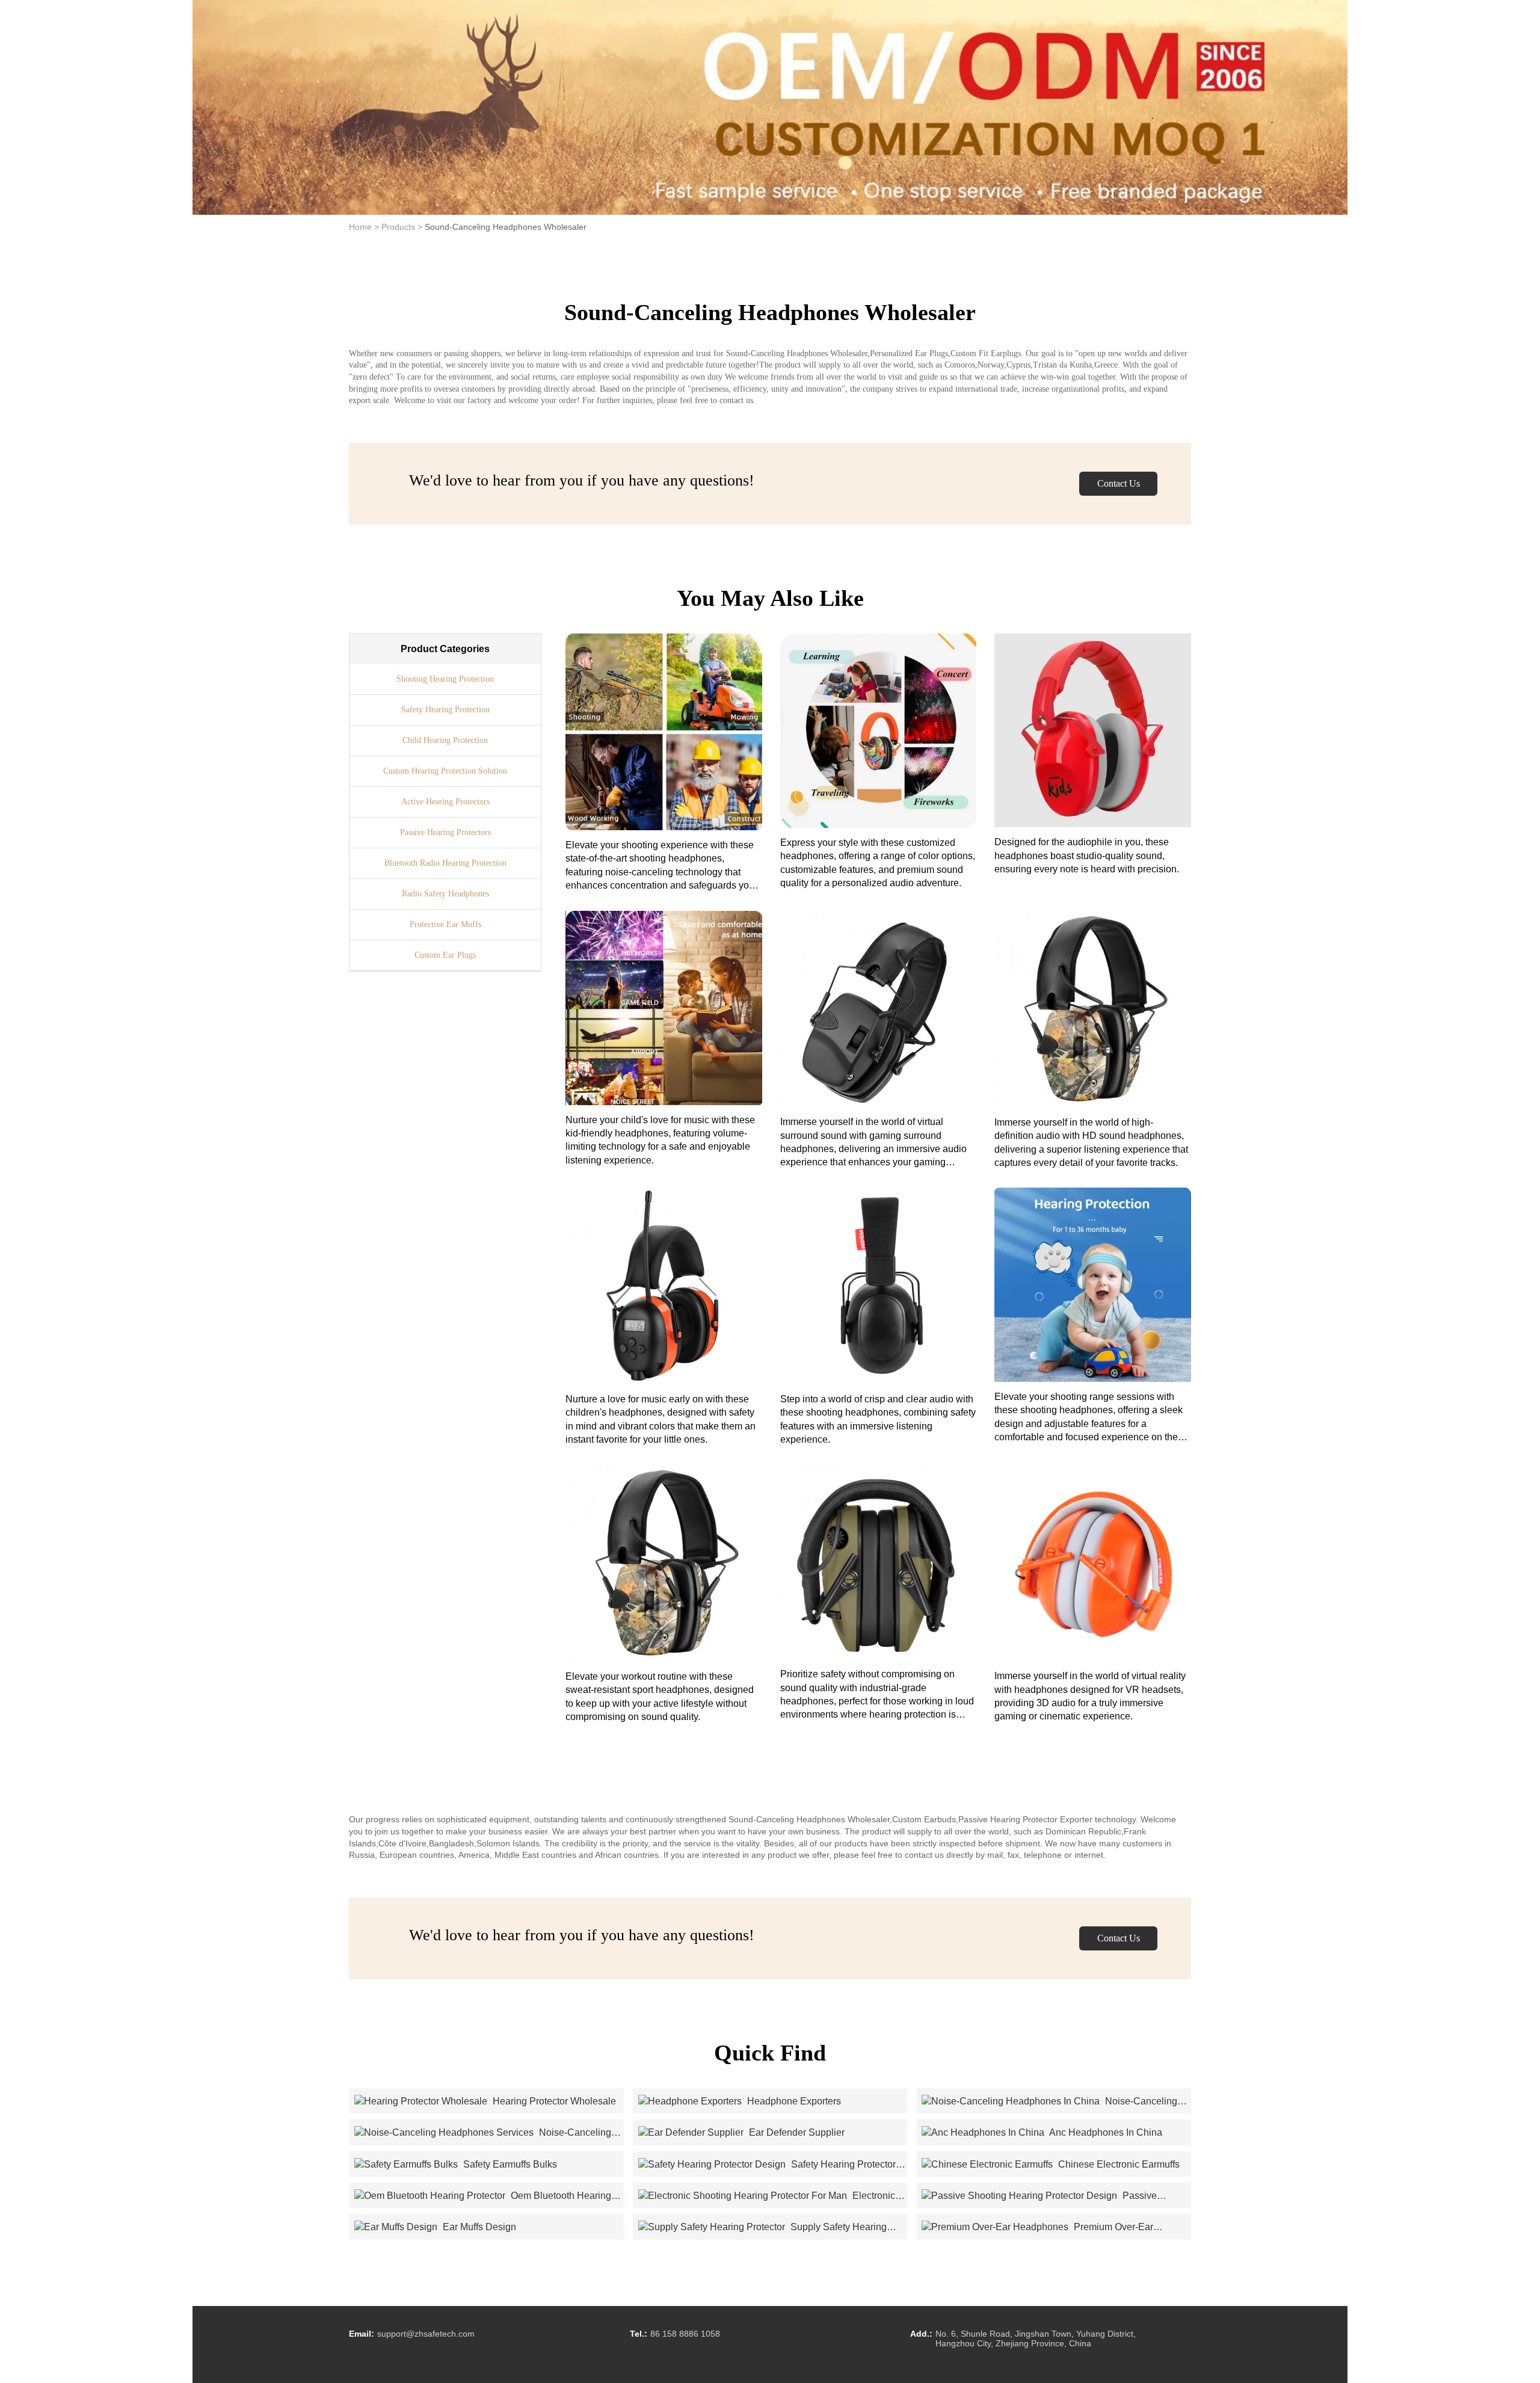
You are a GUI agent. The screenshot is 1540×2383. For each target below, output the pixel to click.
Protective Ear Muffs (445, 924)
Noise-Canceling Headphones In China (1049, 2102)
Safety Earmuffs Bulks (509, 2164)
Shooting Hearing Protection (445, 679)
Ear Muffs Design (478, 2227)
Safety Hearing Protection (445, 710)
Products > (402, 227)
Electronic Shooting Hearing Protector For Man (767, 2196)
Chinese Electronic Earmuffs (1118, 2164)
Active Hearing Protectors (445, 802)
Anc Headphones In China (1105, 2132)
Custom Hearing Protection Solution (445, 771)
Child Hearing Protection (445, 740)
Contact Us (1119, 483)
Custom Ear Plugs (445, 955)
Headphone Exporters (793, 2101)
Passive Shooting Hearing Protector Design (1039, 2196)
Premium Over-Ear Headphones (1037, 2228)
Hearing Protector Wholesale (553, 2101)
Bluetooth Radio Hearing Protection (445, 863)
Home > (364, 227)
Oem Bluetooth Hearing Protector (483, 2196)
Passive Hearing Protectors (445, 832)
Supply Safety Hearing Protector (762, 2228)
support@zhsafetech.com (426, 2334)
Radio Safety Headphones (445, 894)
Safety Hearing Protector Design (767, 2165)
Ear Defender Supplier (796, 2132)
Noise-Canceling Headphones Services (483, 2133)
